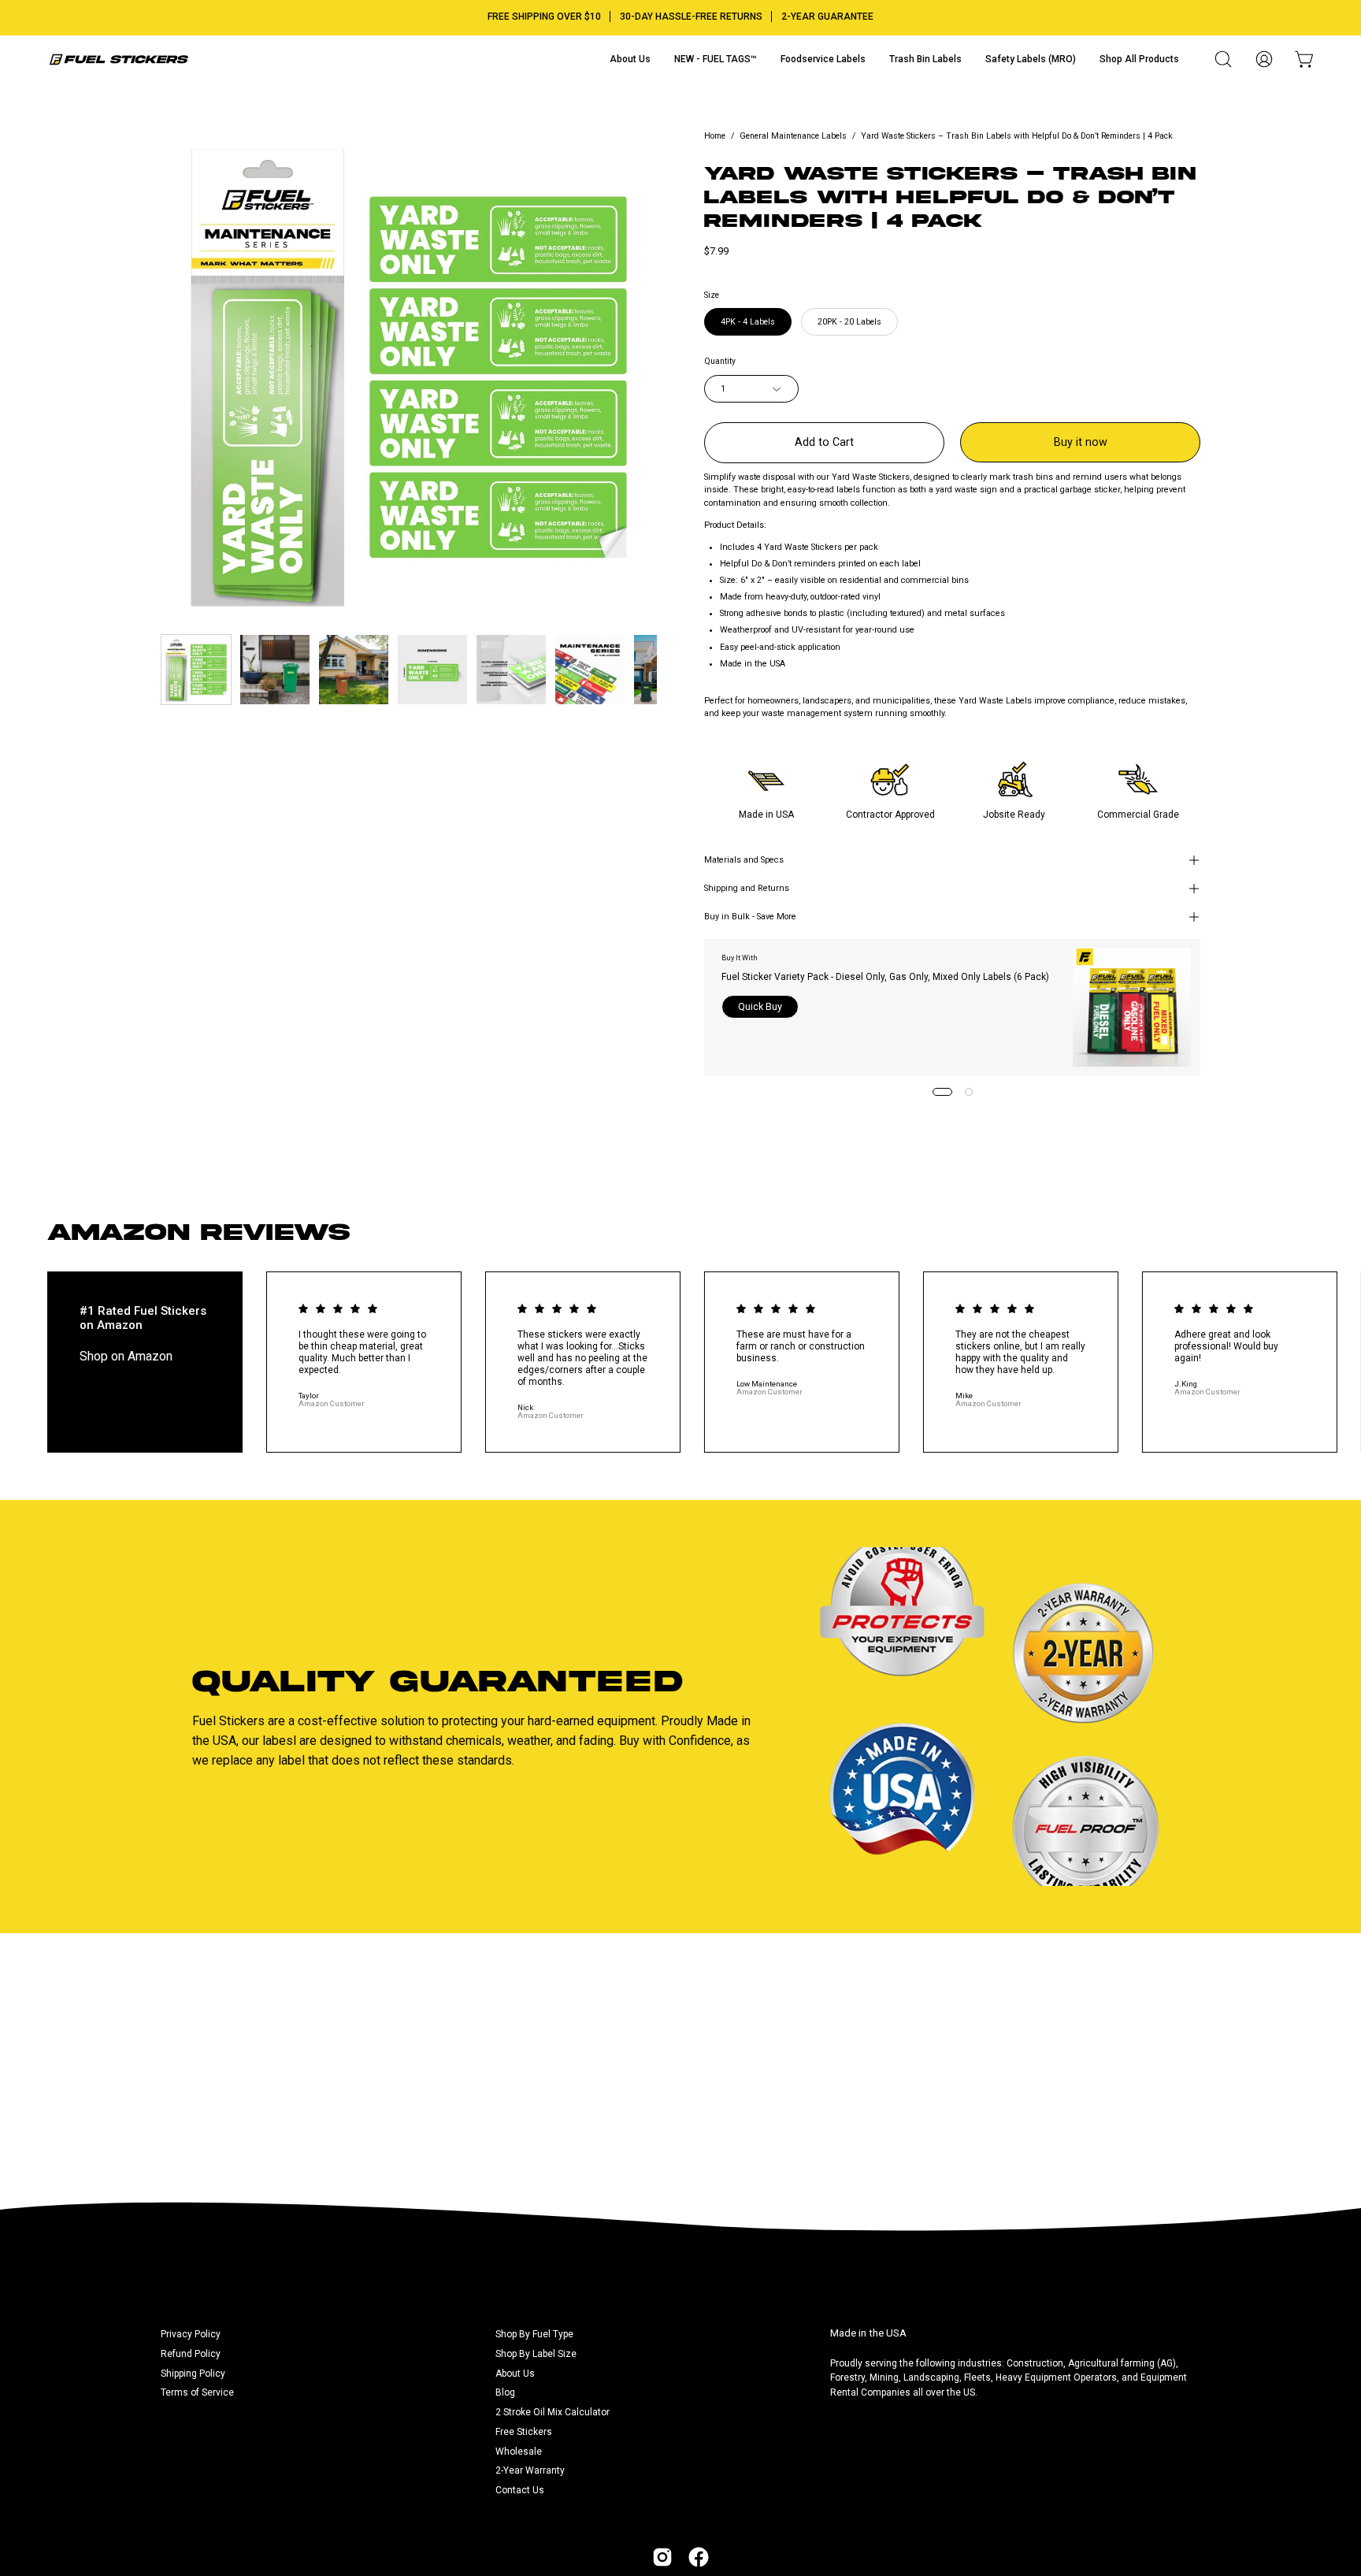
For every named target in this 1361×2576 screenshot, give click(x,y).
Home (715, 136)
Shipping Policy (193, 2374)
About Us (515, 2374)
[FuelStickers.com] (118, 59)
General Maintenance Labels (793, 136)
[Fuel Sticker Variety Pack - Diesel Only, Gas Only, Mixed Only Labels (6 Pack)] (1132, 1008)
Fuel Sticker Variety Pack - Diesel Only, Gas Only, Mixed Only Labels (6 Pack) (885, 977)
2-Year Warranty (530, 2470)
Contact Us (520, 2490)
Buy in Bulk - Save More (750, 917)
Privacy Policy (191, 2334)
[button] (1223, 59)
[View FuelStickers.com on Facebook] (699, 2557)
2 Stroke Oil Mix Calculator (553, 2412)
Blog (505, 2392)
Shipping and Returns (747, 888)
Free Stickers (524, 2432)
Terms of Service (197, 2392)
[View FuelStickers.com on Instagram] (662, 2557)
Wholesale (519, 2452)
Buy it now (1081, 442)
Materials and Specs (744, 860)
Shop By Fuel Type (534, 2334)
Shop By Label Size (536, 2354)
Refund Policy (191, 2354)
